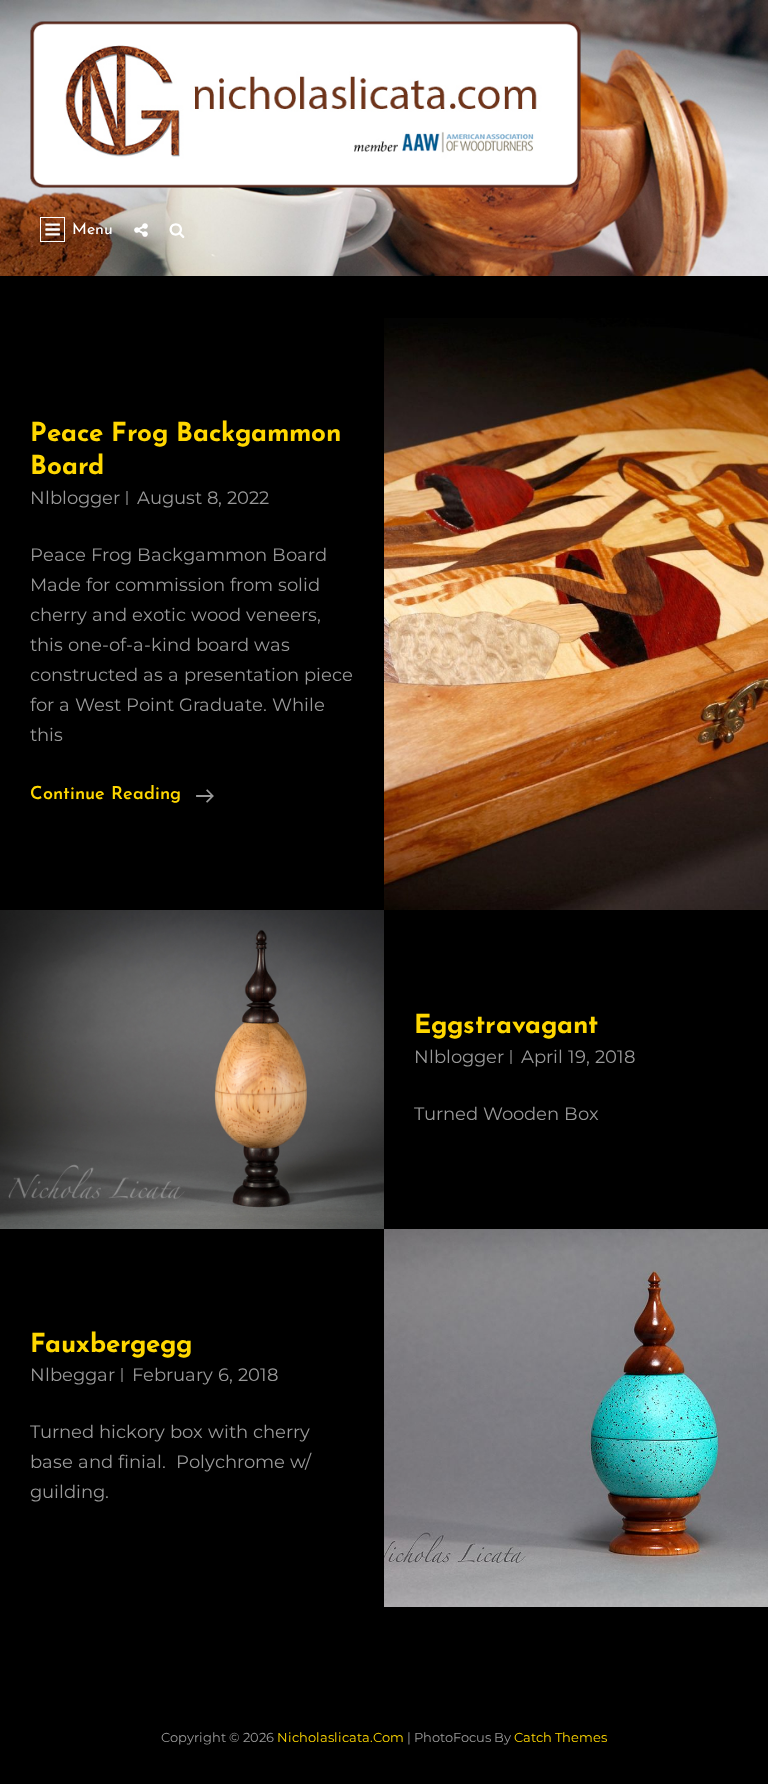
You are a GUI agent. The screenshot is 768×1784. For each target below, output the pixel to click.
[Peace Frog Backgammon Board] (576, 614)
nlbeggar (72, 1375)
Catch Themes (560, 1737)
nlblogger (75, 498)
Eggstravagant (506, 1026)
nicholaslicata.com (340, 1737)
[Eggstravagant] (192, 1069)
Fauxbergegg (111, 1345)
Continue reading (122, 797)
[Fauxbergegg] (576, 1418)
